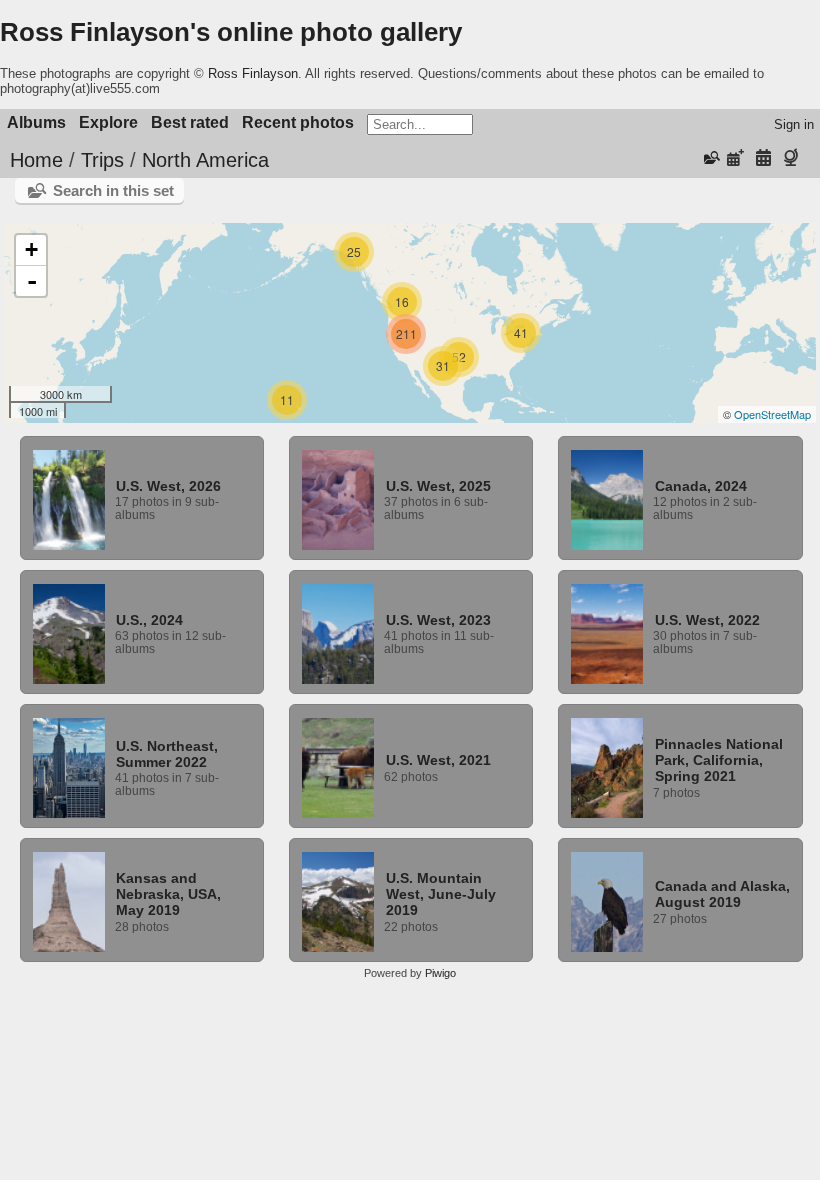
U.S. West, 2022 (707, 620)
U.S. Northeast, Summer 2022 (167, 754)
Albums (36, 122)
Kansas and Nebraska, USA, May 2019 (168, 894)
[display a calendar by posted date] (736, 158)
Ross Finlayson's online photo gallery (231, 32)
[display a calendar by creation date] (763, 158)
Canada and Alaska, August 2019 (722, 894)
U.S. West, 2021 (438, 760)
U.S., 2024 (149, 620)
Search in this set (113, 190)
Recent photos (298, 122)
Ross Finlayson (253, 73)
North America (205, 160)
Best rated (190, 122)
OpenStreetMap (772, 414)
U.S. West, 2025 (438, 486)
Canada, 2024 (701, 486)
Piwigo (440, 973)
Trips (102, 160)
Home (36, 160)
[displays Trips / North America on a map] (793, 158)
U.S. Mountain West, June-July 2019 (441, 894)
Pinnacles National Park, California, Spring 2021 (719, 760)
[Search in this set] (710, 158)
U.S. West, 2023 (438, 620)
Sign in (794, 124)
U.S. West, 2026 (168, 486)
